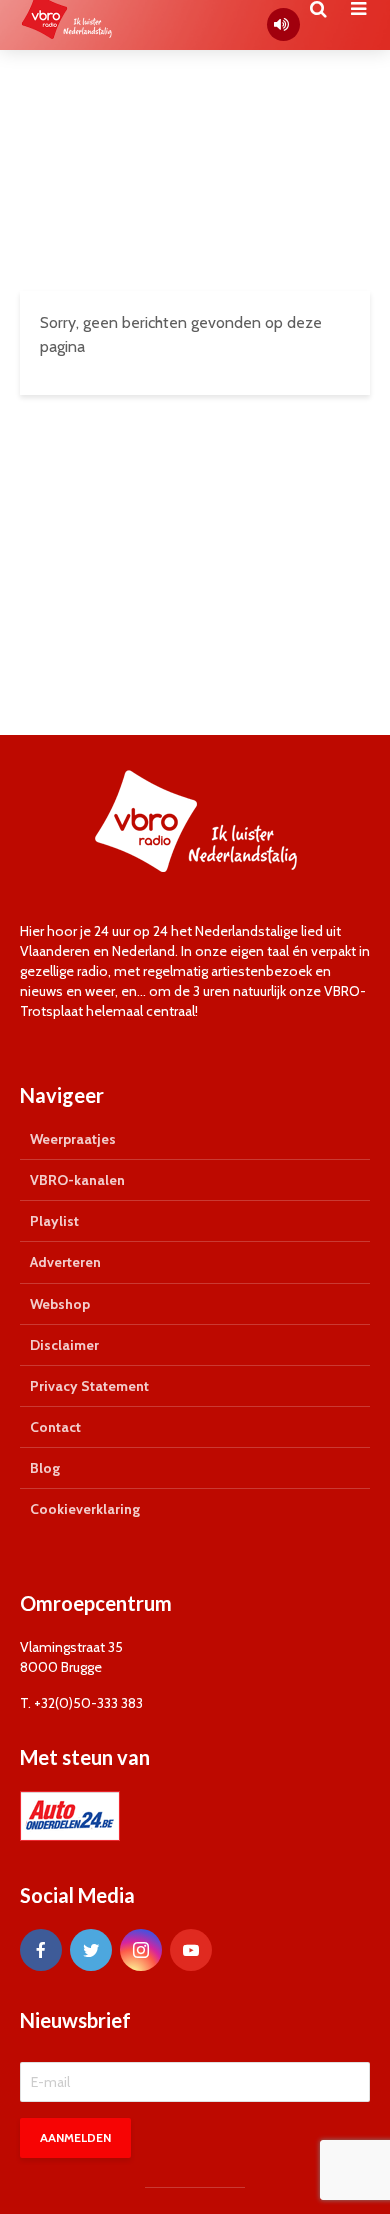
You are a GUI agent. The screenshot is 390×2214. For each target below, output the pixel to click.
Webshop (60, 1304)
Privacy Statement (89, 1386)
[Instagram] (141, 1950)
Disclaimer (64, 1345)
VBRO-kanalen (77, 1180)
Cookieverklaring (85, 1509)
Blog (45, 1468)
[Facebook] (41, 1950)
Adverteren (65, 1262)
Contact (55, 1427)
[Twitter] (91, 1950)
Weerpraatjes (73, 1139)
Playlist (54, 1221)
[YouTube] (191, 1950)
